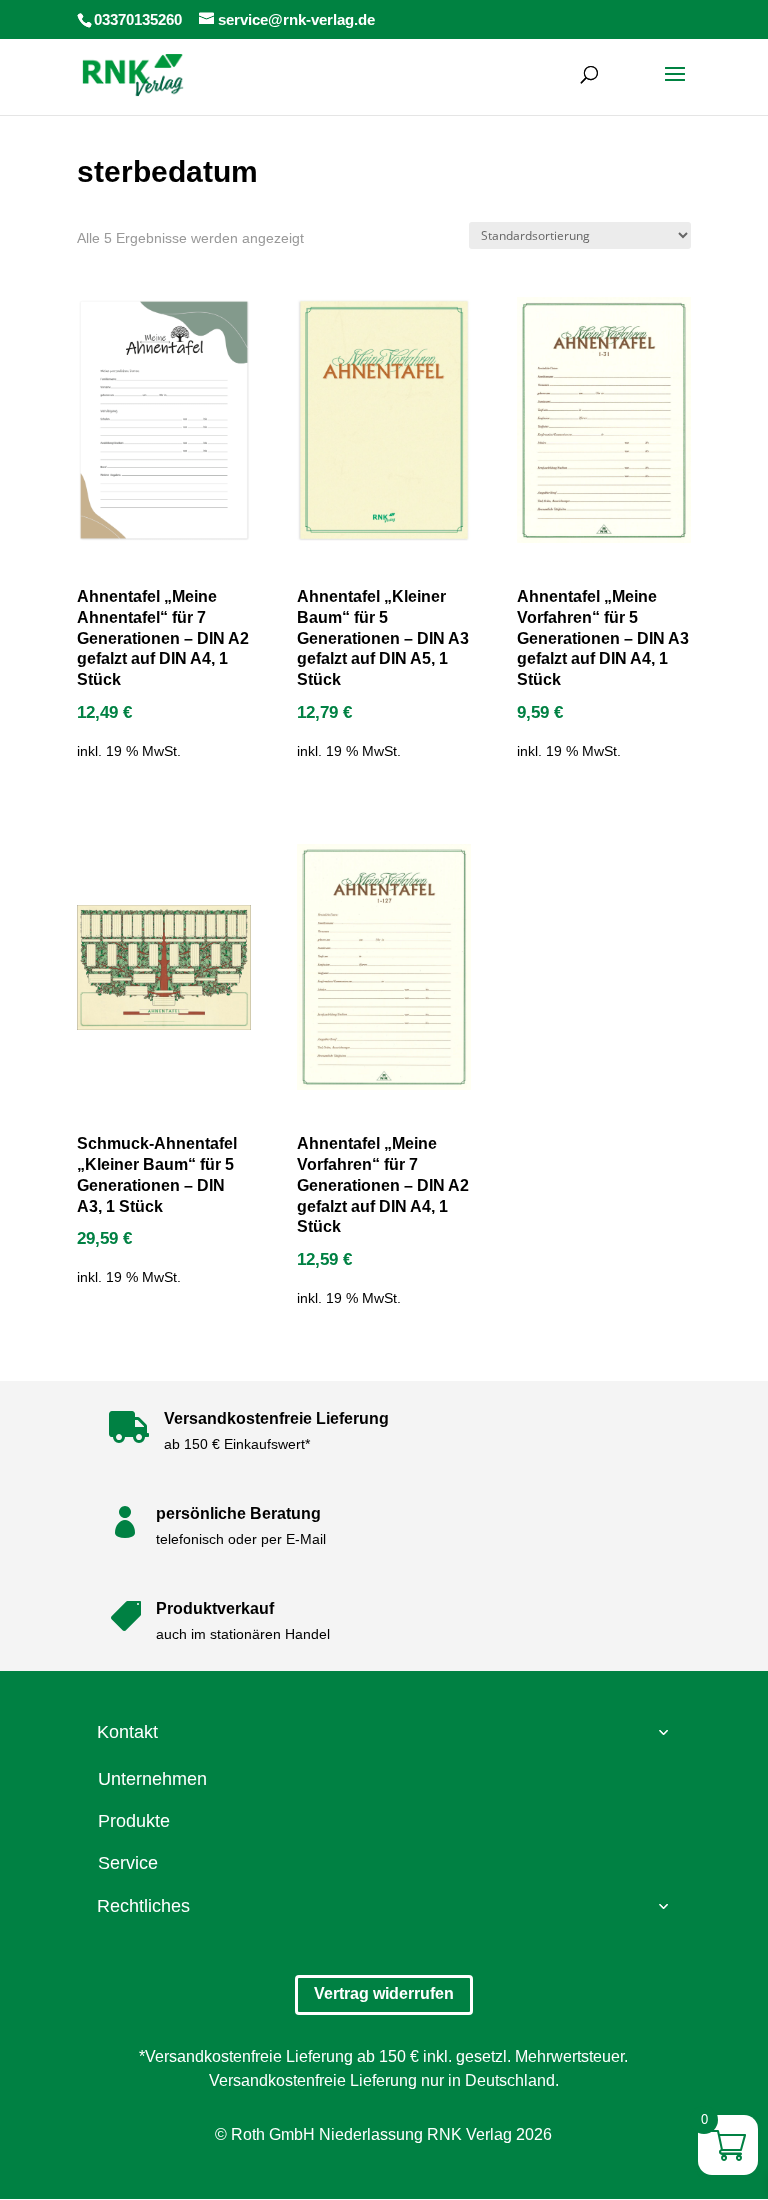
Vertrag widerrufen (384, 1993)
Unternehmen (152, 1779)
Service (128, 1863)
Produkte (134, 1821)
